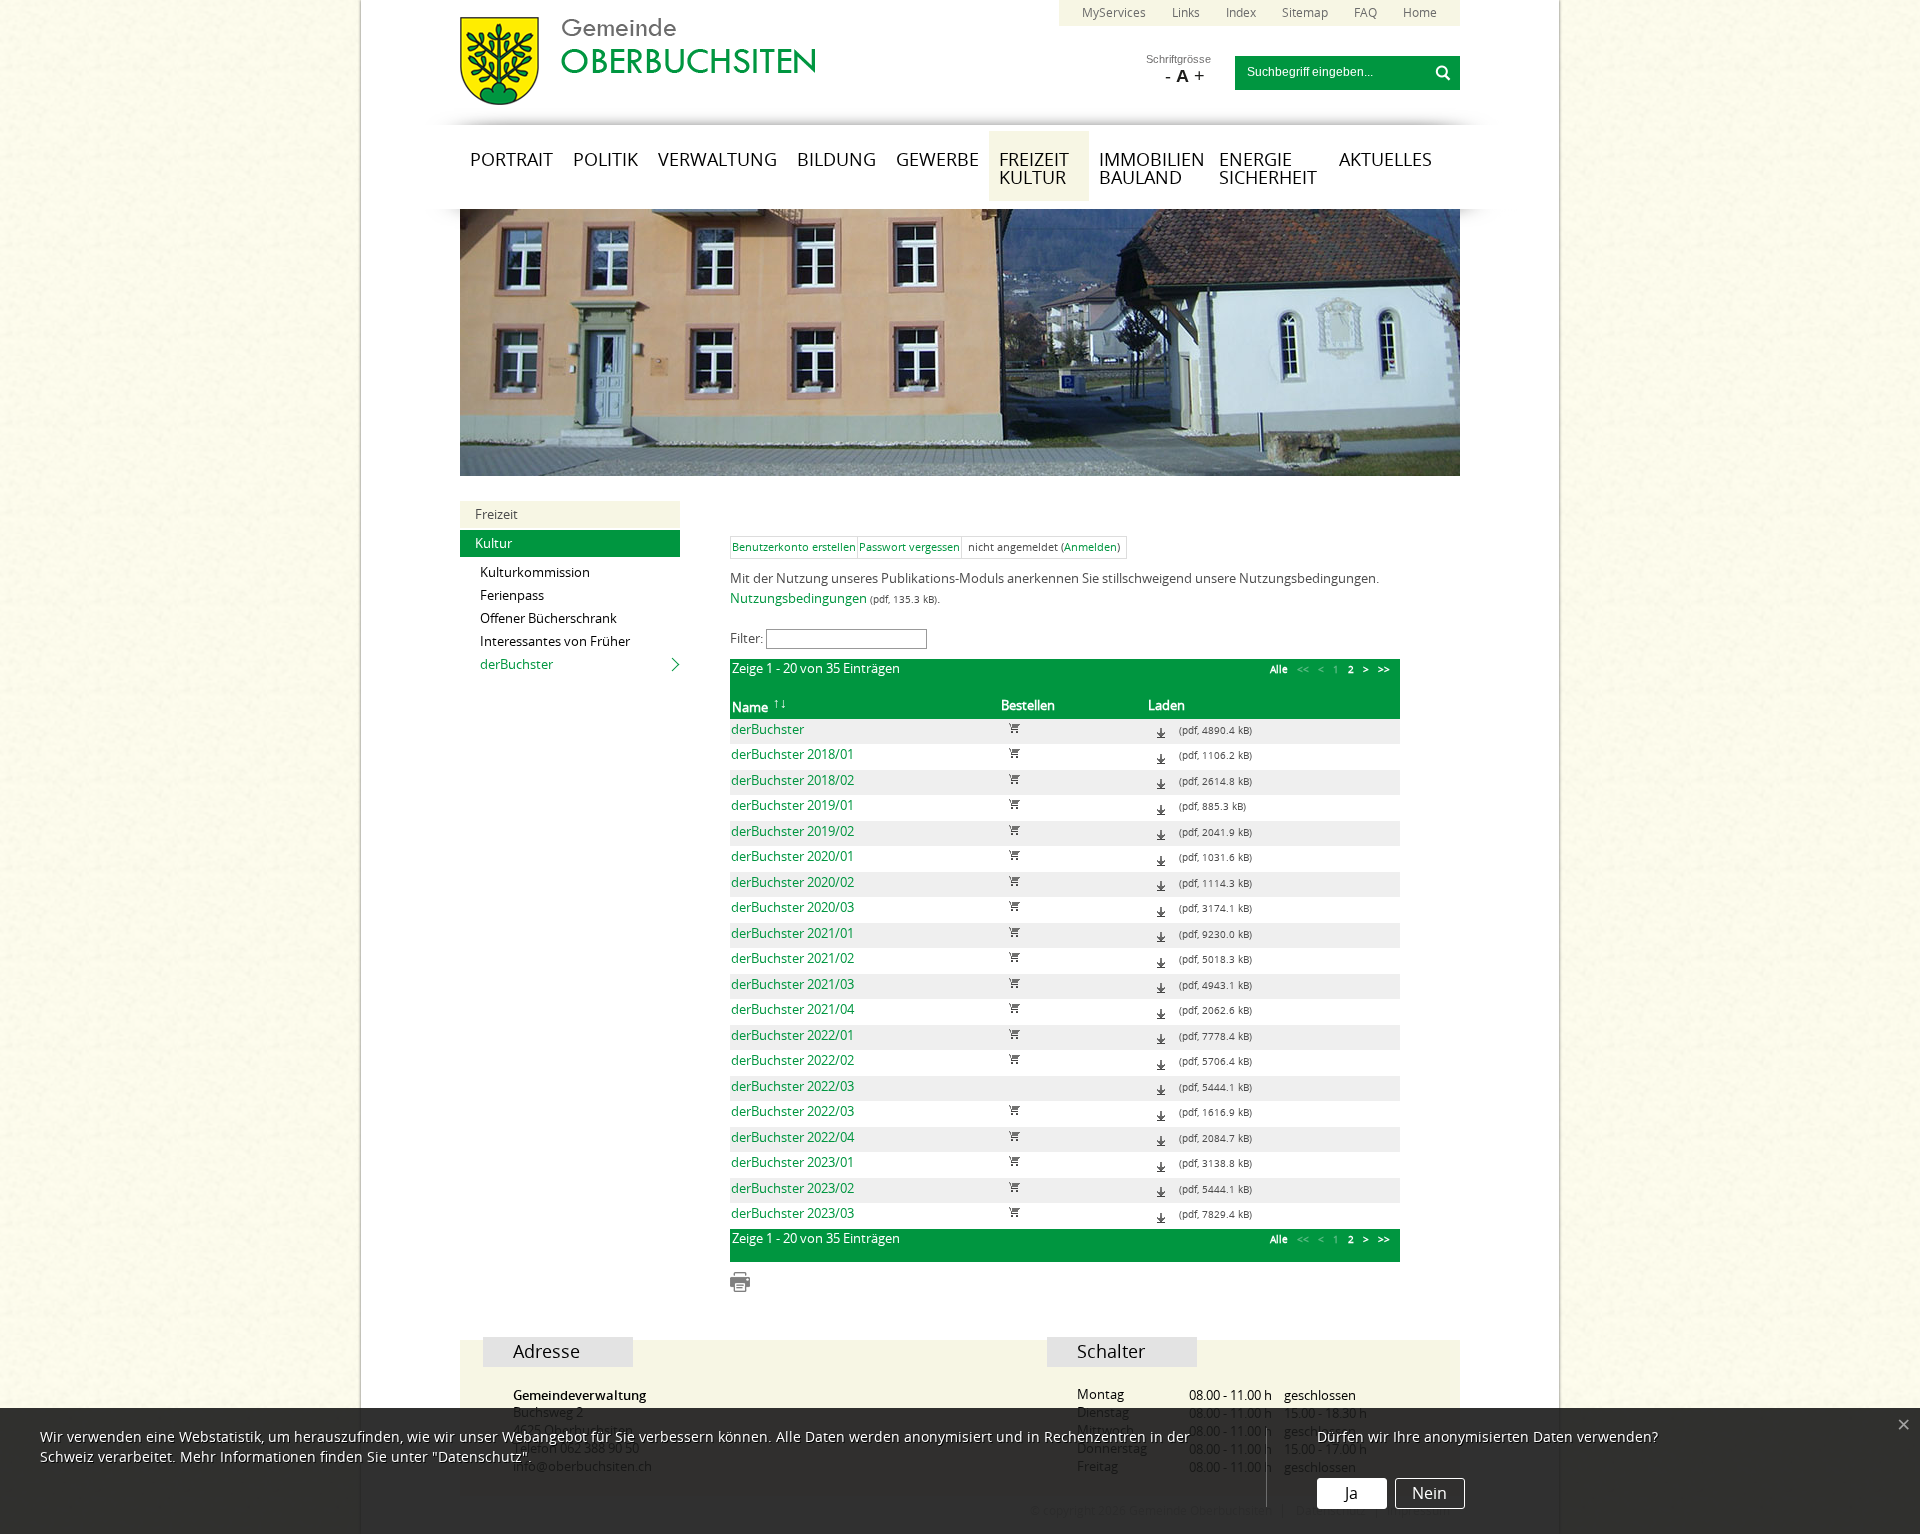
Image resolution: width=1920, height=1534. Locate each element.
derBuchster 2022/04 (792, 1137)
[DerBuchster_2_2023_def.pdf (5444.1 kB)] (1161, 1086)
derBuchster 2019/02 (792, 831)
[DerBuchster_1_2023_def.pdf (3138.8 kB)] (1161, 1162)
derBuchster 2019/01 (792, 805)
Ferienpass (512, 595)
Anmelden (1090, 547)
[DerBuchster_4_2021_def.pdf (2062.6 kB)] (1161, 1009)
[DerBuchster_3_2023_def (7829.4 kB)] (1161, 1213)
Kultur (493, 543)
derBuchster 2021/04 (792, 1009)
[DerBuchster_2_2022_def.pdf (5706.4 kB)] (1161, 1060)
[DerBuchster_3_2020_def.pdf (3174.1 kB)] (1161, 907)
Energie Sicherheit (1268, 169)
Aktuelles (1385, 160)
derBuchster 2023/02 (792, 1188)
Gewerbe (937, 160)
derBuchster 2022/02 (792, 1060)
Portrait (511, 160)
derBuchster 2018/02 (792, 780)
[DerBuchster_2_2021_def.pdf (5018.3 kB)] (1161, 958)
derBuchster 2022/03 (792, 1086)
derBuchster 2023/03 (792, 1213)
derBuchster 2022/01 (792, 1035)
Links (1186, 13)
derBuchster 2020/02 (792, 882)
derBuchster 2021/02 (792, 958)
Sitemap (1305, 13)
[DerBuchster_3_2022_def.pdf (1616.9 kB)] (1161, 1111)
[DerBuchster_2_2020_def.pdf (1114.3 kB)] (1161, 882)
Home (1420, 13)
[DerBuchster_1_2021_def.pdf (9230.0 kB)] (1161, 933)
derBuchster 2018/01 (792, 754)
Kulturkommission (535, 572)
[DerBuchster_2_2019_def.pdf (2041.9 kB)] (1161, 831)
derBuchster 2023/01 (792, 1162)
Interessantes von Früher (555, 641)
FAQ (1365, 13)
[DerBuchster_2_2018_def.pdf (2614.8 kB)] (1161, 780)
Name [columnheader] (750, 707)
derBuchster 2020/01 (792, 856)
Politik (605, 160)
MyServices (1114, 13)
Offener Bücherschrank (548, 618)
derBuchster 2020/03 (792, 907)
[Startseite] (637, 100)
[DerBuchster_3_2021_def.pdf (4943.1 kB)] (1161, 984)
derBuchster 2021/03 (792, 984)
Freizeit (496, 514)
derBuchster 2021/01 (792, 933)
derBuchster (516, 664)
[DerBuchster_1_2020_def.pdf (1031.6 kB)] (1161, 856)
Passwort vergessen (909, 547)
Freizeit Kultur (1034, 169)
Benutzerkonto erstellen (794, 547)
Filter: (748, 638)
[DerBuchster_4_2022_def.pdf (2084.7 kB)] (1161, 1137)
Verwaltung (717, 160)
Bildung (836, 160)
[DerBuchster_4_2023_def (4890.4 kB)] (1161, 729)
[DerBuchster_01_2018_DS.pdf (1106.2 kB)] (1161, 754)
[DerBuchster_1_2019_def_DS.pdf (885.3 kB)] (1161, 805)
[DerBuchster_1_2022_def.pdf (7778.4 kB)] (1161, 1035)
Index (1241, 13)
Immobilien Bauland (1152, 169)
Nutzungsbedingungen (798, 598)
